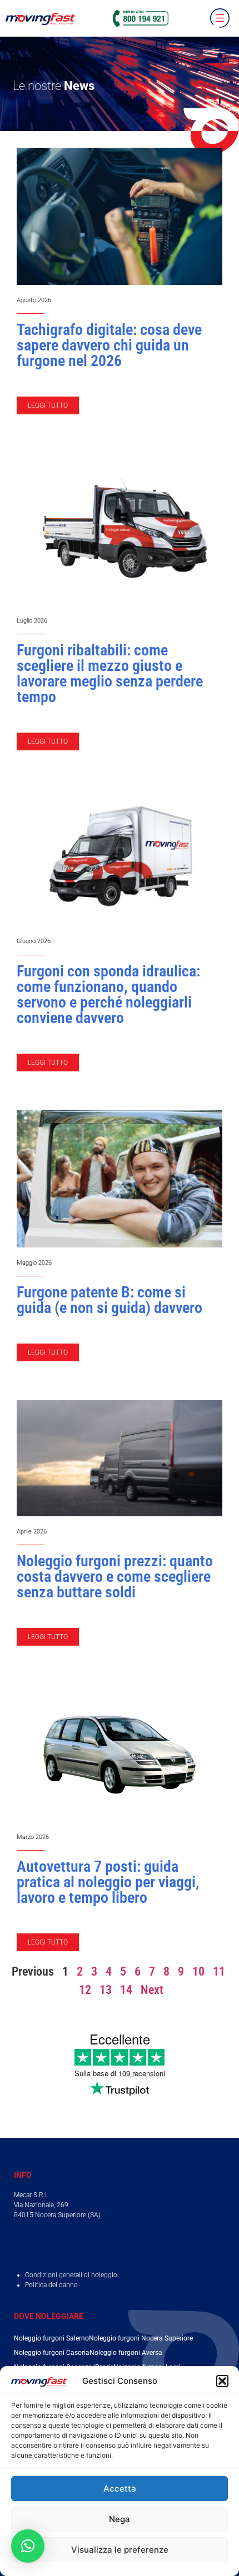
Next (152, 1990)
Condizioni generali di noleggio (71, 2275)
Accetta (120, 2489)
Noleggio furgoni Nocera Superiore (141, 2338)
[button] (222, 2381)
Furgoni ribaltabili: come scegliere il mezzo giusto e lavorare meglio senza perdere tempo (110, 673)
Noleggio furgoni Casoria (52, 2353)
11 (219, 1971)
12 (85, 1990)
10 (198, 1971)
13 (106, 1990)
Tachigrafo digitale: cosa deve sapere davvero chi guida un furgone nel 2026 (109, 345)
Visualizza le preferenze (120, 2550)
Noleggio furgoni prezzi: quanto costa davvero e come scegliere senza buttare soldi (115, 1577)
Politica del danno (51, 2285)
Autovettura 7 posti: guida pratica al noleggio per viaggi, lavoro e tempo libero (108, 1882)
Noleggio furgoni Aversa (126, 2353)
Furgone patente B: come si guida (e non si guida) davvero (109, 1300)
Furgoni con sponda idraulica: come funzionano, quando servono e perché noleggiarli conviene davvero (108, 994)
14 (126, 1990)
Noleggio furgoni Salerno (51, 2338)
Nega (120, 2519)
